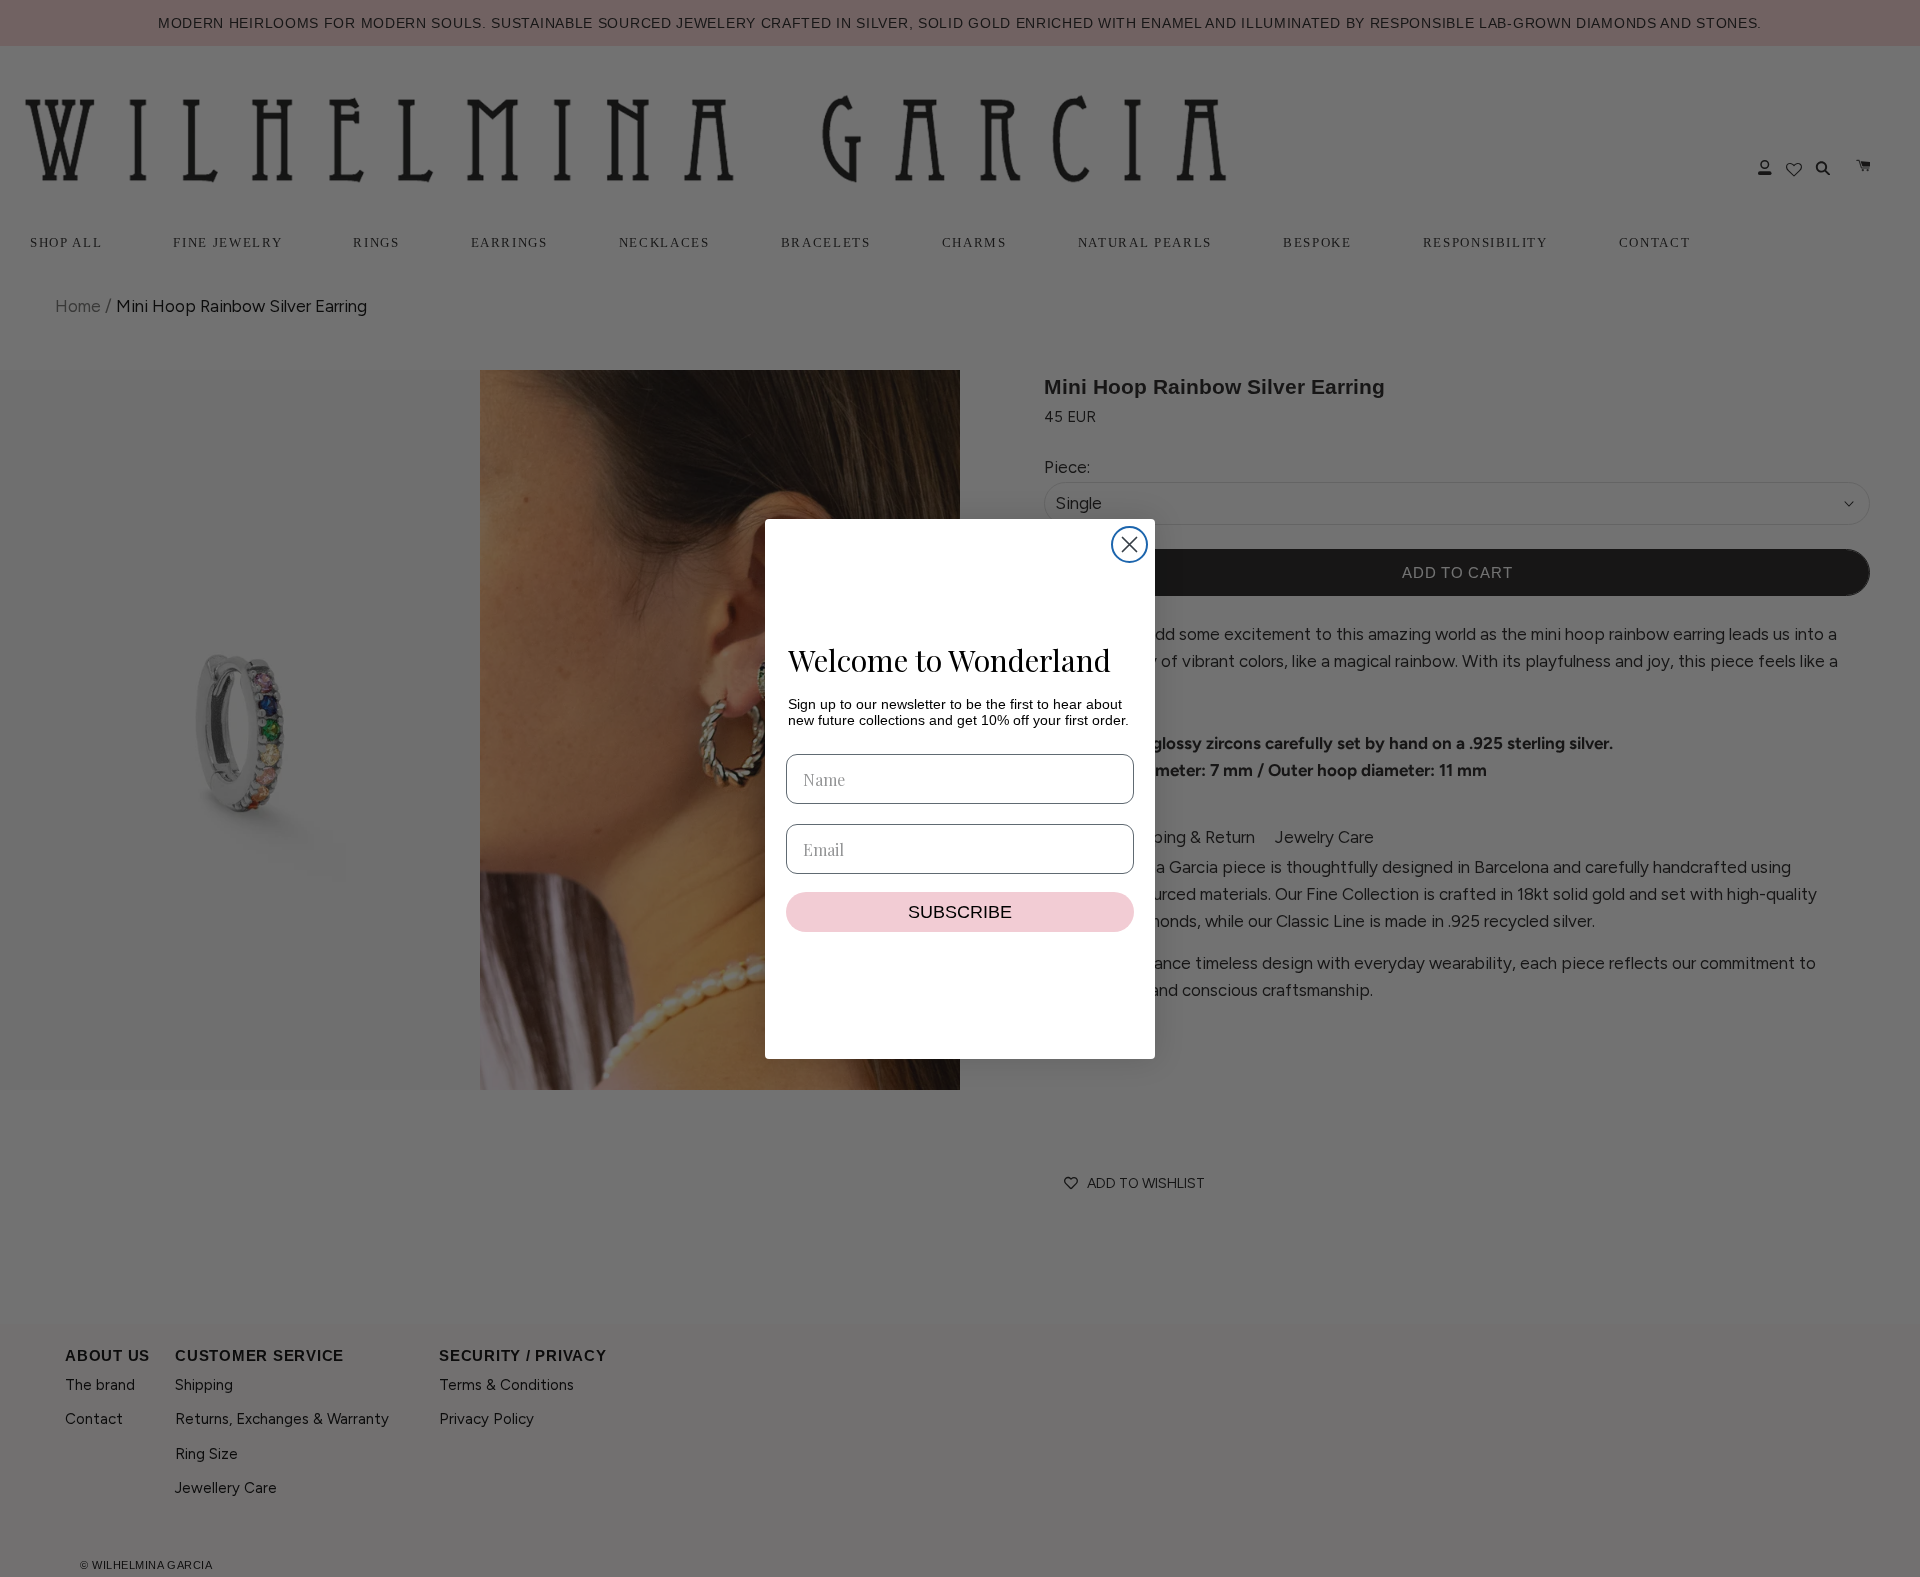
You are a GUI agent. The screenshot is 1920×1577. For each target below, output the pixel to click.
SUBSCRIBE (960, 912)
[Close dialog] (1129, 544)
